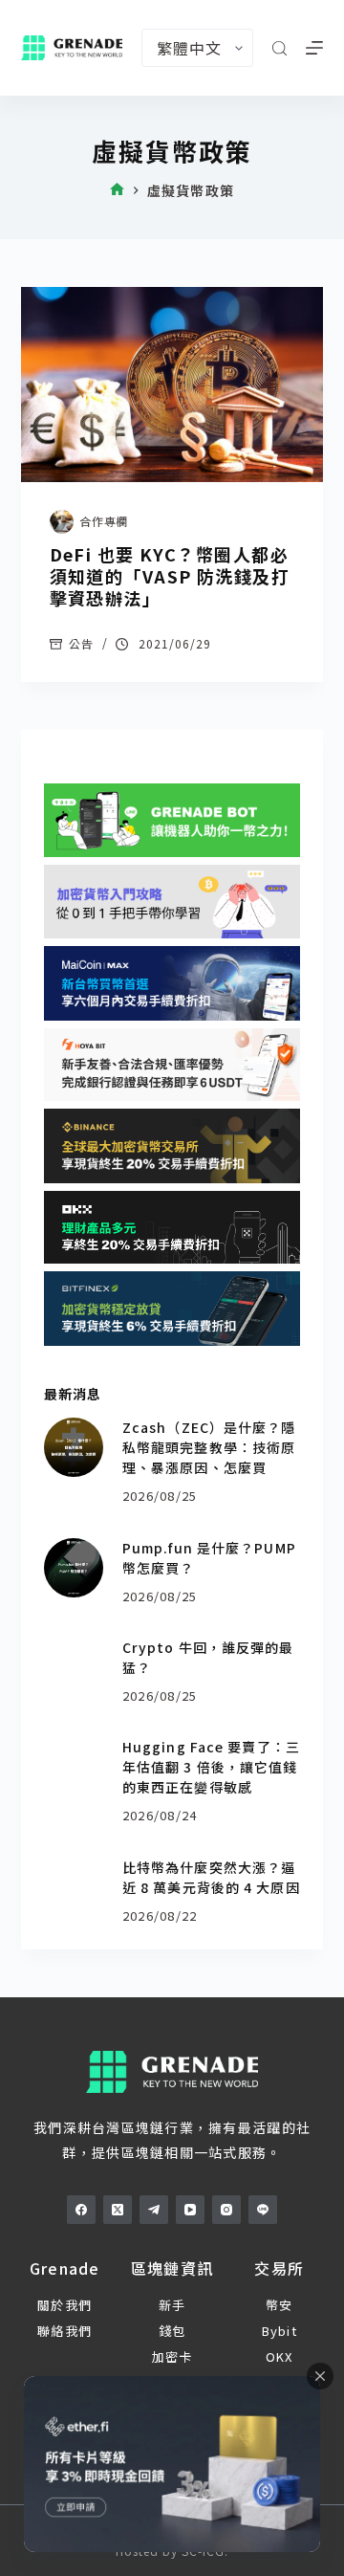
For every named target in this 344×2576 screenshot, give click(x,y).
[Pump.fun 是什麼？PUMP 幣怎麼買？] (74, 1568)
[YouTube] (190, 2210)
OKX (279, 2356)
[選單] (314, 48)
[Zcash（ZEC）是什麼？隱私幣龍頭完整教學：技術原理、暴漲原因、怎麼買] (74, 1447)
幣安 (279, 2305)
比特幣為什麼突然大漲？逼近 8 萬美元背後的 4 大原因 (211, 1877)
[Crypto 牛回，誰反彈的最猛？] (74, 1667)
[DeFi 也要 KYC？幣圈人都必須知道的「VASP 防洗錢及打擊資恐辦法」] (172, 385)
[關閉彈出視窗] (320, 2376)
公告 (81, 643)
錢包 (172, 2331)
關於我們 (64, 2305)
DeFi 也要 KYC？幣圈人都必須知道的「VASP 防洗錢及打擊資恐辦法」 (170, 576)
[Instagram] (226, 2210)
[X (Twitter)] (118, 2210)
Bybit (279, 2331)
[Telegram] (154, 2210)
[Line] (263, 2210)
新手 (172, 2305)
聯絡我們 (64, 2331)
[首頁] (117, 191)
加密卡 (172, 2356)
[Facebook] (81, 2210)
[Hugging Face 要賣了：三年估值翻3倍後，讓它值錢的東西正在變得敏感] (74, 1767)
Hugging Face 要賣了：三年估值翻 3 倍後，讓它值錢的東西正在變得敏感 (211, 1767)
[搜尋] (279, 48)
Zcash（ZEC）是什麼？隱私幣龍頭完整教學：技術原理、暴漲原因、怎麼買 (209, 1447)
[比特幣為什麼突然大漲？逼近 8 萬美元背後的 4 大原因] (74, 1887)
